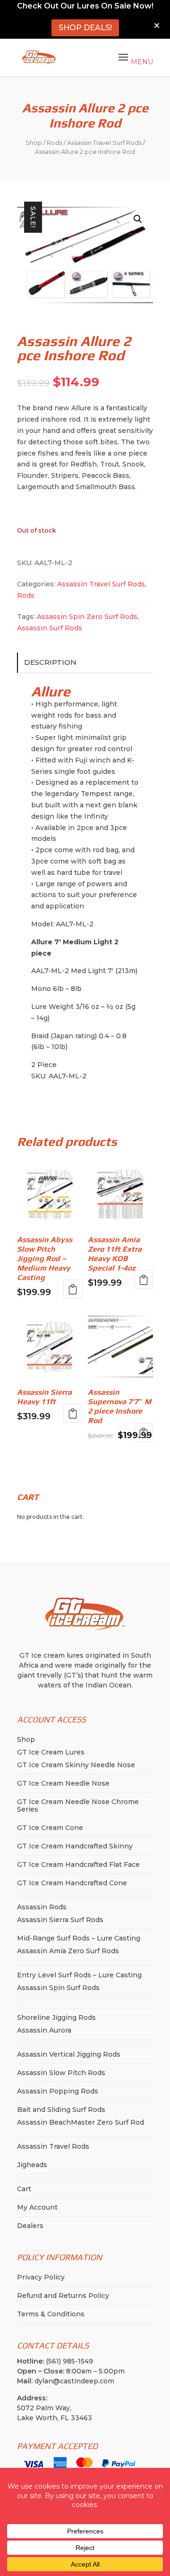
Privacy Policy (41, 2277)
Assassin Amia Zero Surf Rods (68, 1951)
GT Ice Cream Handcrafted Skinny (75, 1846)
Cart (24, 2189)
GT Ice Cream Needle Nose (63, 1783)
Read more (73, 1289)
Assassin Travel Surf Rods (104, 143)
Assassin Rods (42, 1907)
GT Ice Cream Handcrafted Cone (72, 1883)
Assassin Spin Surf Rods (58, 1988)
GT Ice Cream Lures (51, 1752)
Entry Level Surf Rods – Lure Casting (79, 1975)
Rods (55, 143)
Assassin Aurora (44, 2030)
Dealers (30, 2226)
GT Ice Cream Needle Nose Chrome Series (78, 1805)
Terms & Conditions (51, 2314)
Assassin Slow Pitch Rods (61, 2073)
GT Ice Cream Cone (50, 1828)
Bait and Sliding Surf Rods (61, 2110)
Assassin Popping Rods (58, 2091)
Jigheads (32, 2165)
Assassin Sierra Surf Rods (60, 1920)
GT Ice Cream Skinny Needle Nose (76, 1765)
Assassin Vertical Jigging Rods (69, 2054)
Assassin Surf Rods (50, 628)
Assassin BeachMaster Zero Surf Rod (81, 2122)
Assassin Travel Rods (53, 2146)
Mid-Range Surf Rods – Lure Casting (79, 1938)
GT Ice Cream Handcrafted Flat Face (78, 1864)
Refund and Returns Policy (63, 2296)
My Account (37, 2207)
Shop (34, 143)
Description (50, 662)
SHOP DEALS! (85, 28)
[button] (138, 219)
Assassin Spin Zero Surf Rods (87, 617)
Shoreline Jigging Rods (56, 2017)
